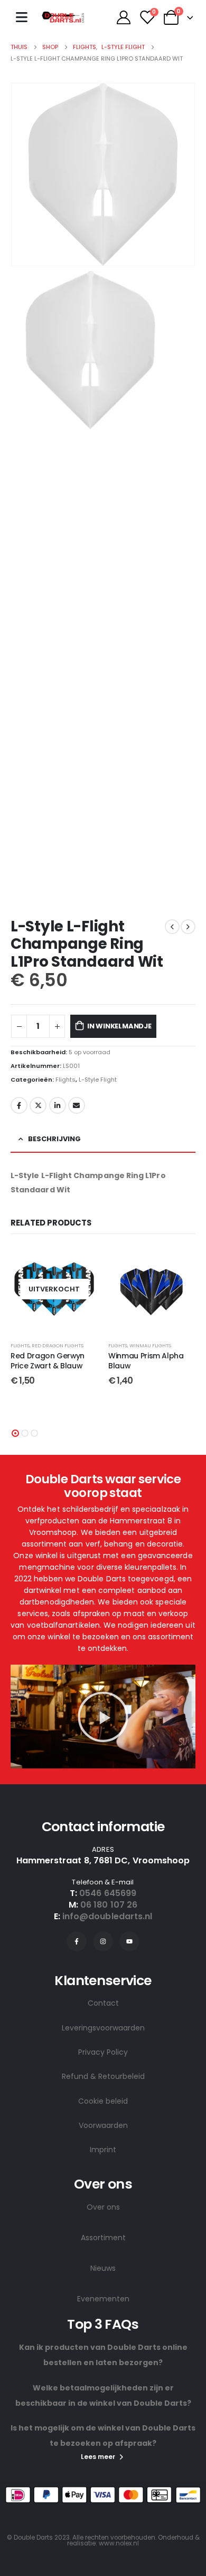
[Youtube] (129, 1941)
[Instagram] (103, 1941)
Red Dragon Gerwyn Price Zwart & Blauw (48, 1361)
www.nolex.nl (119, 2543)
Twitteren (38, 1105)
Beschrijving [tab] (54, 1139)
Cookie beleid (103, 2101)
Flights (65, 1080)
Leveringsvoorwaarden (103, 2028)
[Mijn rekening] (123, 17)
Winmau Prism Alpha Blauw (146, 1361)
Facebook (19, 1105)
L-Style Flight (98, 1080)
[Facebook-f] (77, 1941)
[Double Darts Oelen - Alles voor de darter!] (63, 17)
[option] (103, 350)
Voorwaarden (103, 2125)
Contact (103, 2003)
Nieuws (103, 2268)
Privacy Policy (103, 2052)
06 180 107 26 (109, 1905)
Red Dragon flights (58, 1345)
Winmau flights (150, 1345)
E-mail (77, 1105)
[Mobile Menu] (22, 17)
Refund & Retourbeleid (103, 2076)
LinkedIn (58, 1105)
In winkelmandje (119, 1026)
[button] (15, 1433)
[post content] (54, 1289)
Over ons (103, 2207)
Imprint (103, 2150)
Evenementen (103, 2299)
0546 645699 (108, 1893)
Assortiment (103, 2238)
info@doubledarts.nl (107, 1916)
